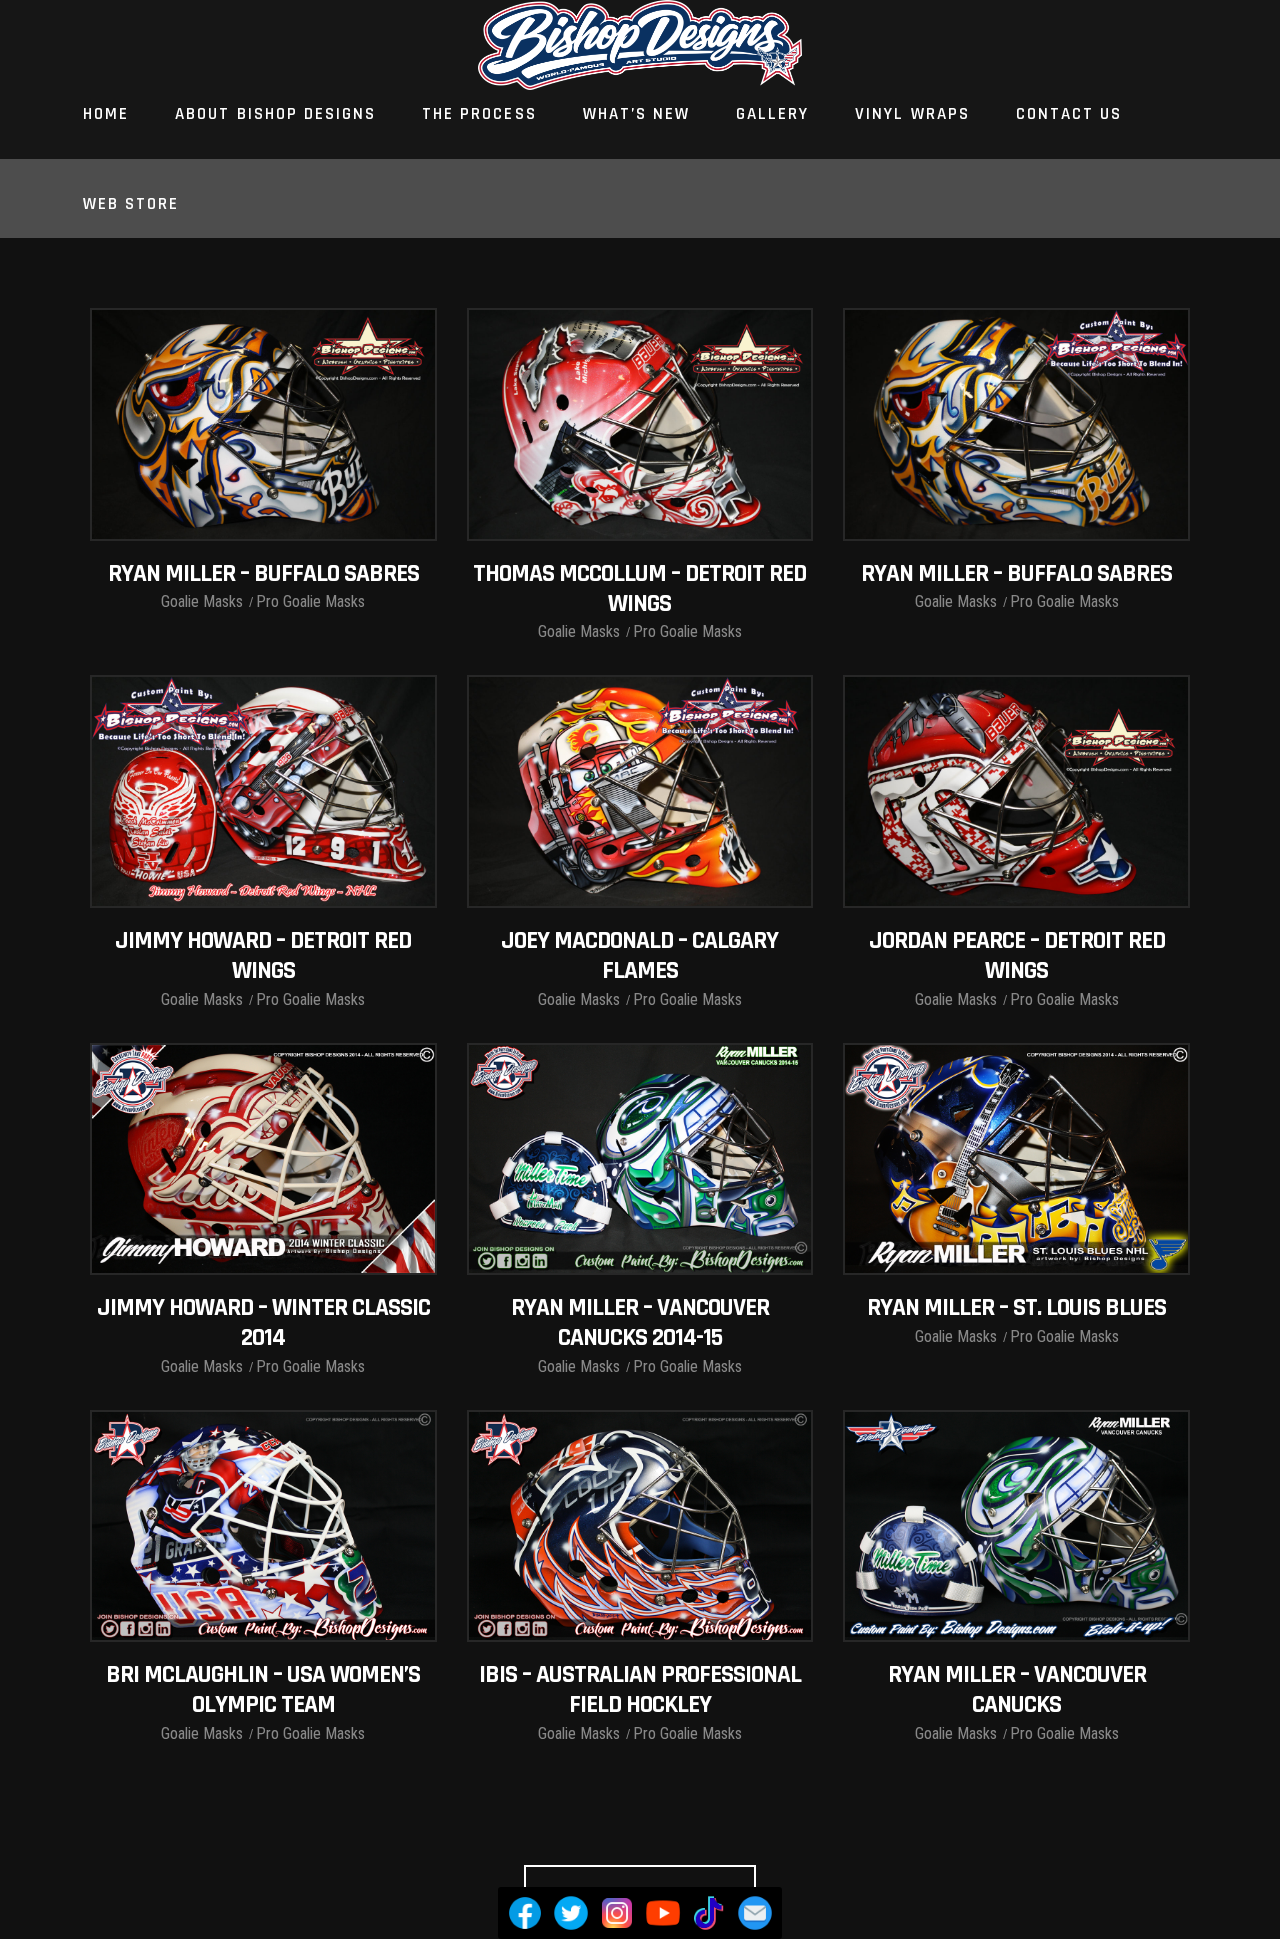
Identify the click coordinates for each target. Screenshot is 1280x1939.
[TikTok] (709, 1913)
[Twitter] (571, 1913)
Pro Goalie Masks (310, 601)
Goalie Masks (202, 601)
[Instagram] (617, 1913)
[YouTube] (663, 1913)
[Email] (755, 1913)
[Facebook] (525, 1913)
